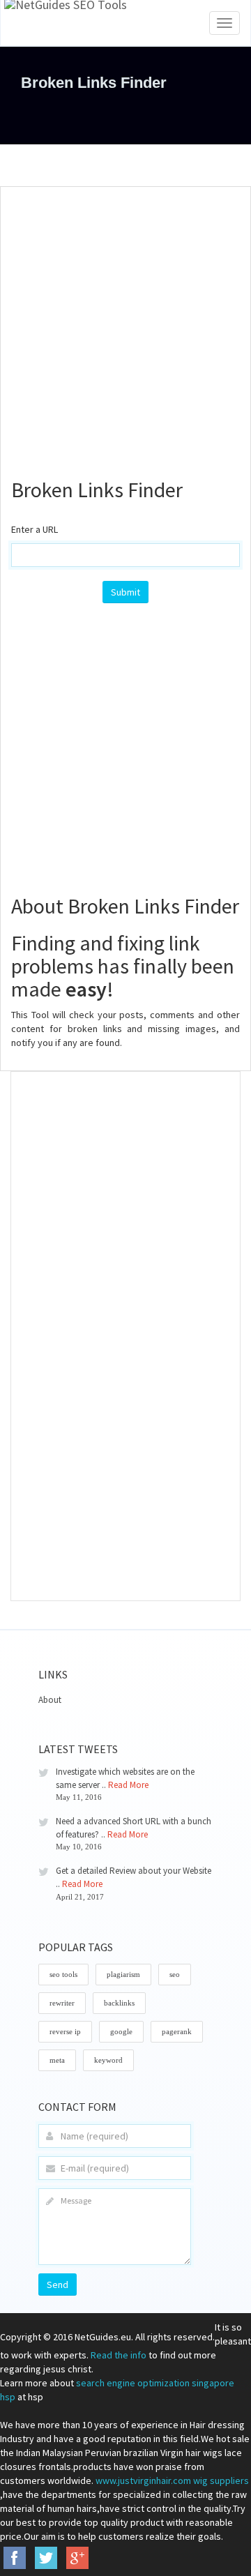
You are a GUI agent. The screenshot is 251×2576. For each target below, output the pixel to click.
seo (175, 1974)
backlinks (119, 2003)
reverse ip (65, 2031)
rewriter (62, 2003)
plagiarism (123, 1974)
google (121, 2031)
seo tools (63, 1974)
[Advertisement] (125, 326)
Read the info (119, 2355)
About (50, 1700)
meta (57, 2060)
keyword (108, 2060)
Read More (128, 1785)
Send (58, 2285)
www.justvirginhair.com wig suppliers (172, 2480)
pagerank (177, 2031)
